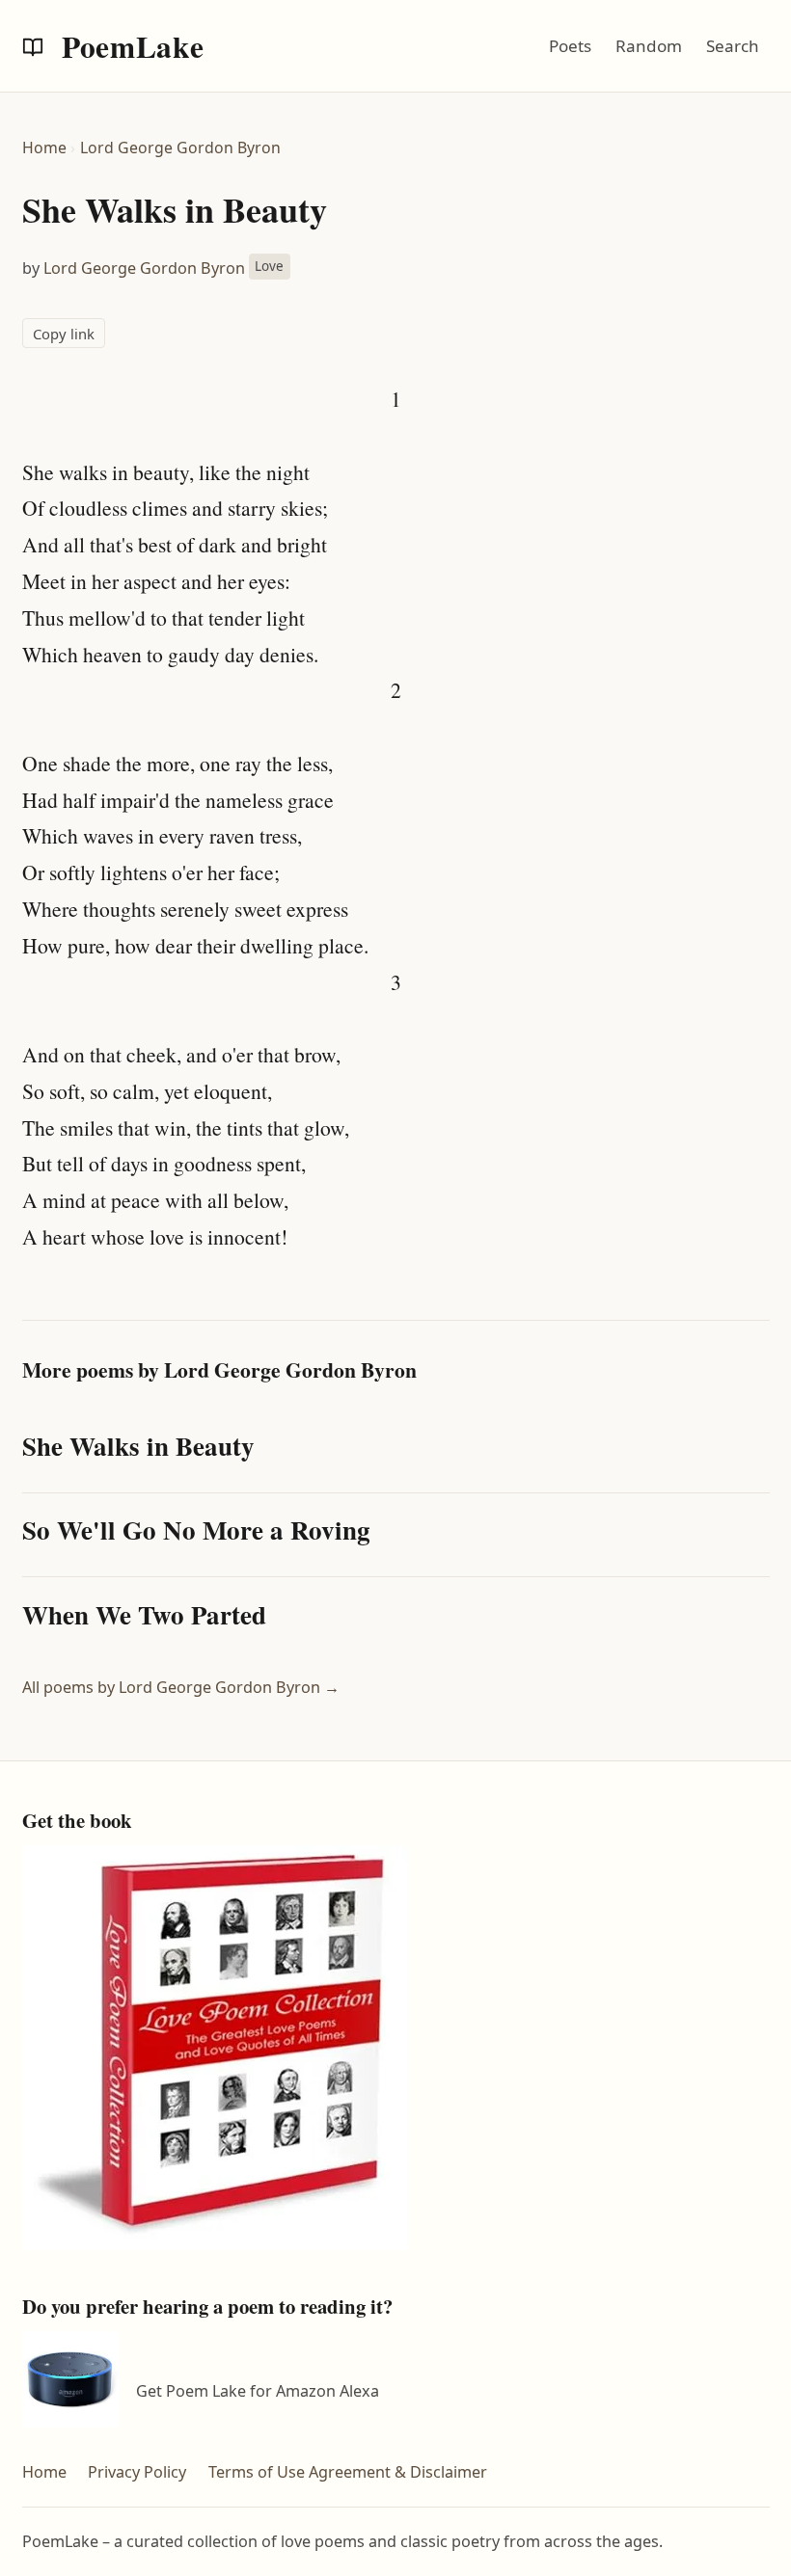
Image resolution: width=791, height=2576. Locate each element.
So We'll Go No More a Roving (196, 1529)
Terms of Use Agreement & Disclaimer (348, 2472)
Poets (570, 46)
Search (733, 46)
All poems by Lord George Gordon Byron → (181, 1687)
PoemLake (129, 46)
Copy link (64, 334)
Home (44, 148)
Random (649, 46)
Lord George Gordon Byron (180, 148)
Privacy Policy (137, 2472)
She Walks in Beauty (138, 1446)
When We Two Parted (144, 1614)
